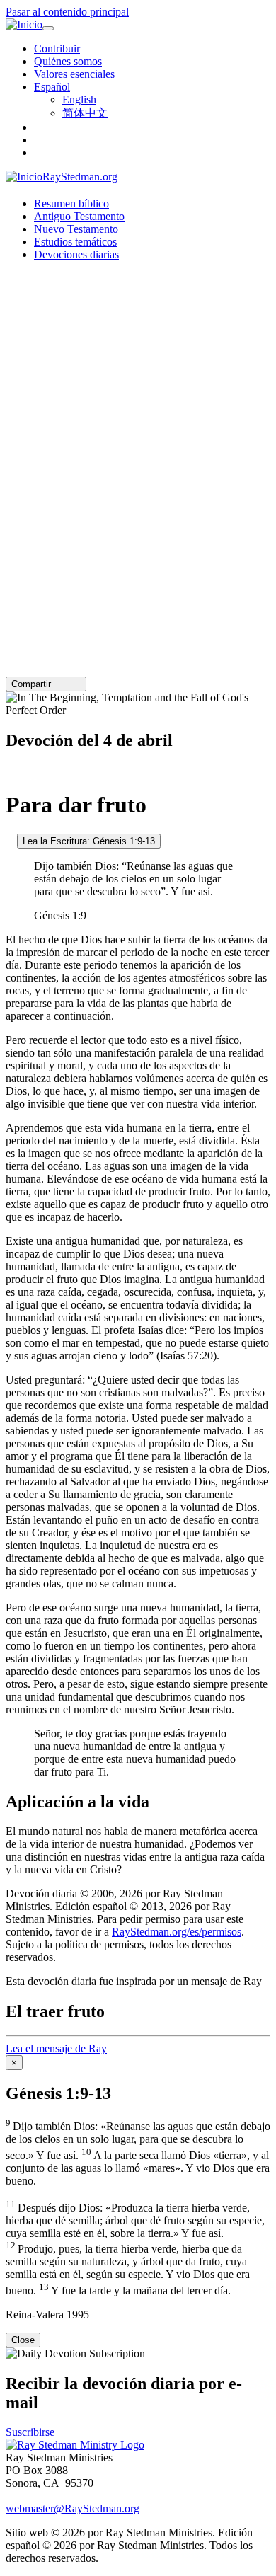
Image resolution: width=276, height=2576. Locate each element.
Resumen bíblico (71, 203)
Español (52, 87)
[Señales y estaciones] (10, 840)
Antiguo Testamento (79, 216)
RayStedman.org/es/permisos (177, 1932)
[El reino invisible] (10, 770)
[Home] (75, 2445)
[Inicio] (24, 25)
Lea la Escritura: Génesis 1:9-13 (89, 841)
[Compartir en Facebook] (77, 684)
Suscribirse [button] (30, 2432)
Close (23, 2340)
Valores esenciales (74, 74)
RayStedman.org (80, 177)
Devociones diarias (76, 254)
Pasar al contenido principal (67, 12)
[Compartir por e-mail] (57, 684)
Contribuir (57, 48)
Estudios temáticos (75, 242)
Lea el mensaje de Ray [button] (56, 2048)
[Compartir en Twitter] (67, 684)
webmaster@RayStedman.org (73, 2508)
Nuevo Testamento (76, 229)
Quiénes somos (68, 61)
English (79, 99)
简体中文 (85, 113)
